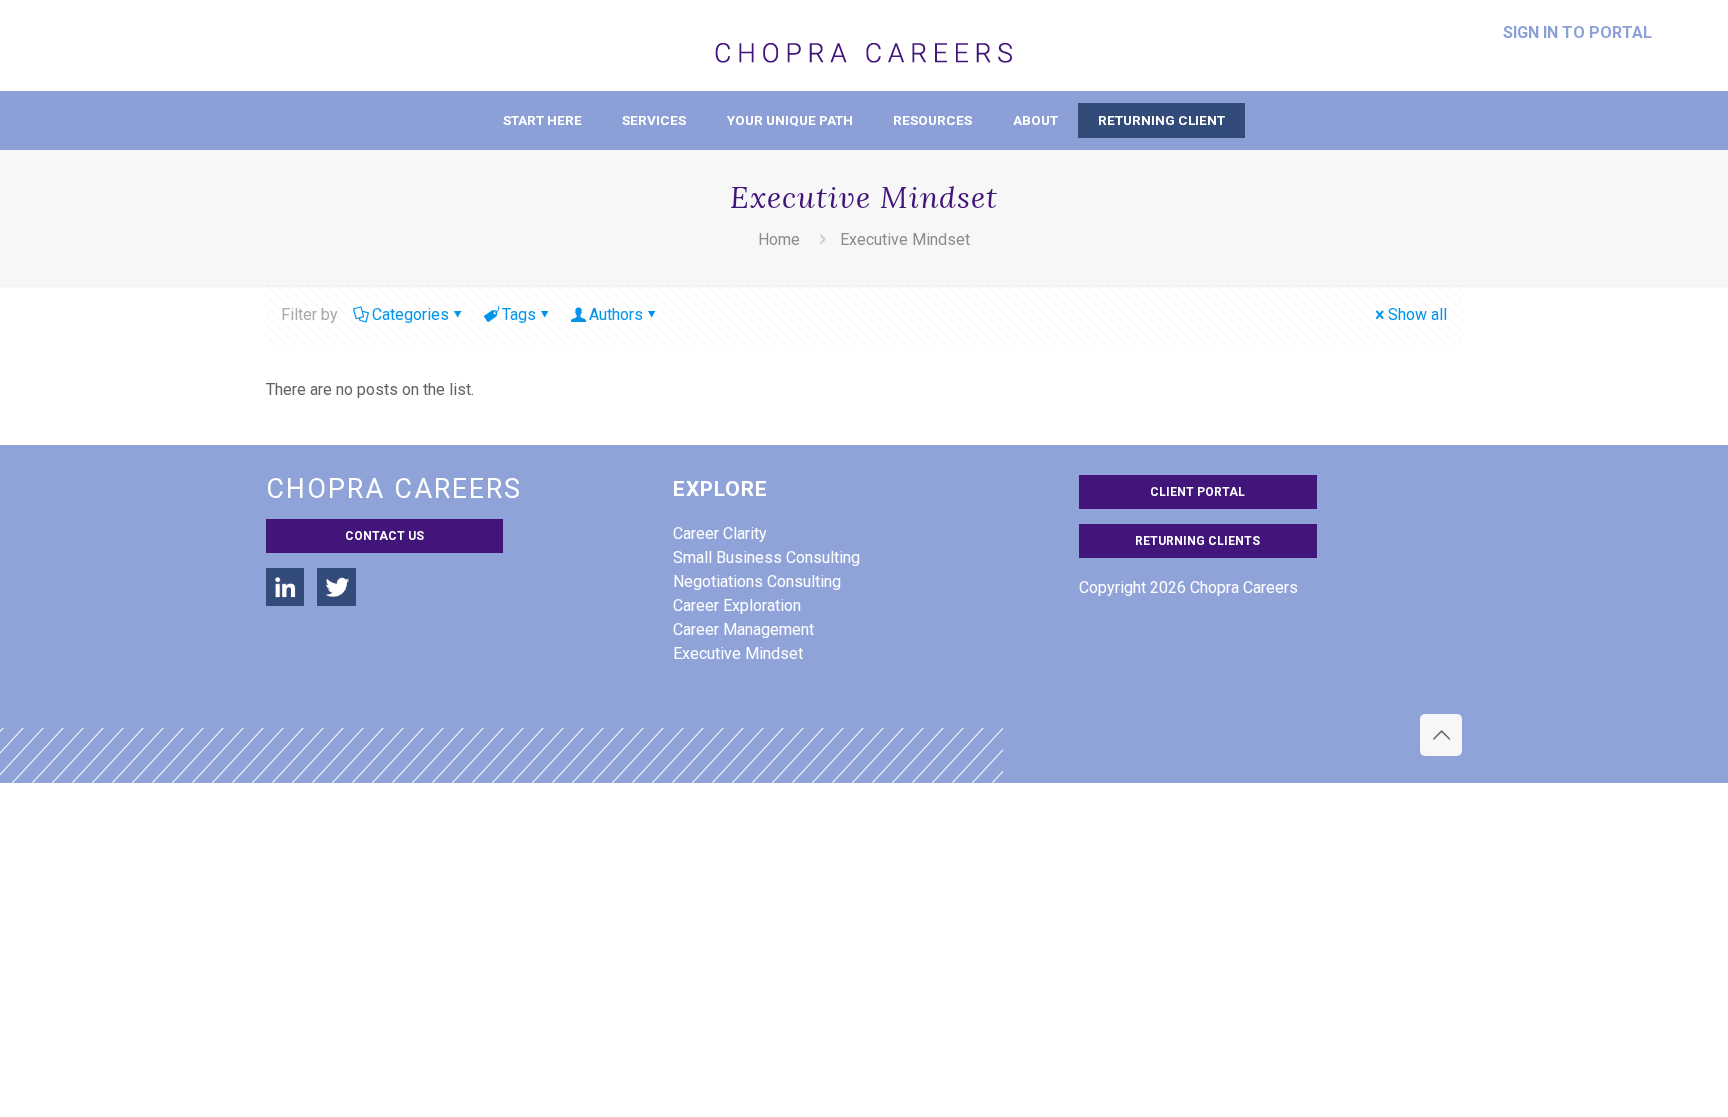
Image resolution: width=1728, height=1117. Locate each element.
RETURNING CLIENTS (1197, 541)
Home (779, 239)
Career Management (743, 629)
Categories (410, 314)
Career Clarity (720, 533)
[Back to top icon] (1441, 735)
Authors (616, 314)
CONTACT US (384, 536)
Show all (1417, 314)
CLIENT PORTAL (1197, 492)
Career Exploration (737, 605)
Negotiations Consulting (757, 581)
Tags (519, 314)
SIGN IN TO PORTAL (1577, 33)
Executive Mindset (738, 653)
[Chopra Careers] (864, 45)
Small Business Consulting (766, 557)
